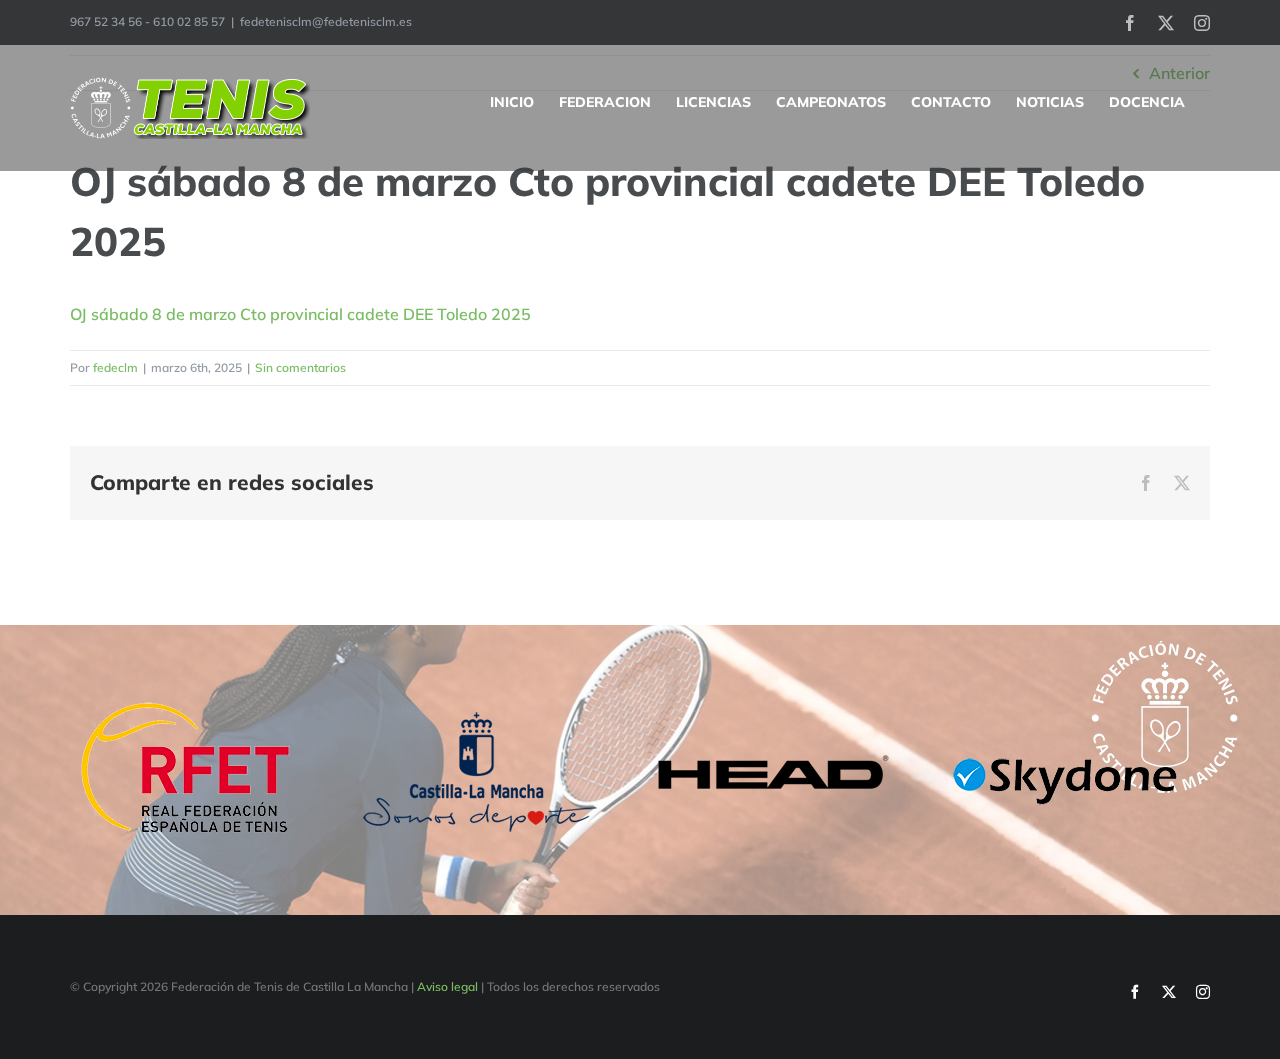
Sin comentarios (300, 367)
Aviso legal (447, 986)
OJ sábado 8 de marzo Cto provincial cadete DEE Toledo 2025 (300, 314)
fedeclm (115, 367)
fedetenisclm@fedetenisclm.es (326, 21)
